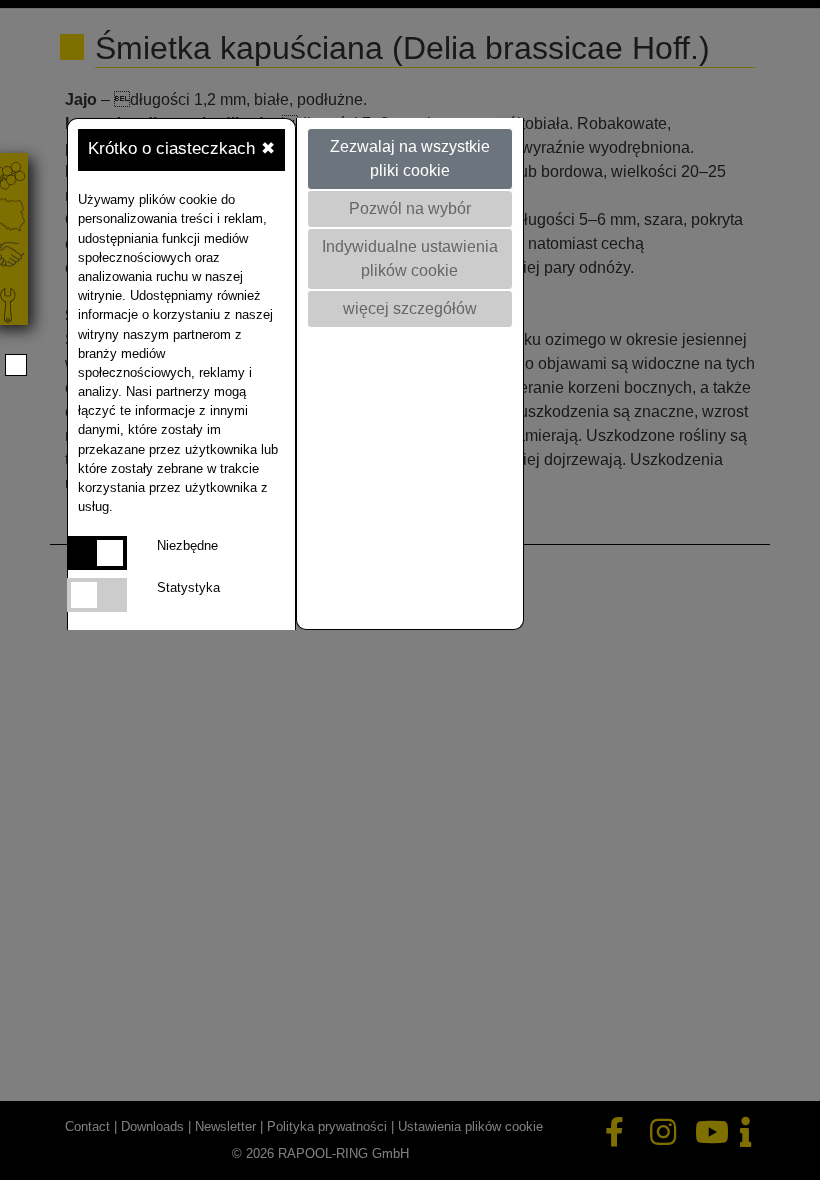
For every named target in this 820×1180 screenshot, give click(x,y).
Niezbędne (187, 545)
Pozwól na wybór (410, 208)
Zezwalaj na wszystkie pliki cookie (410, 158)
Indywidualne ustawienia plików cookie (410, 258)
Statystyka (188, 587)
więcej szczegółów (410, 308)
